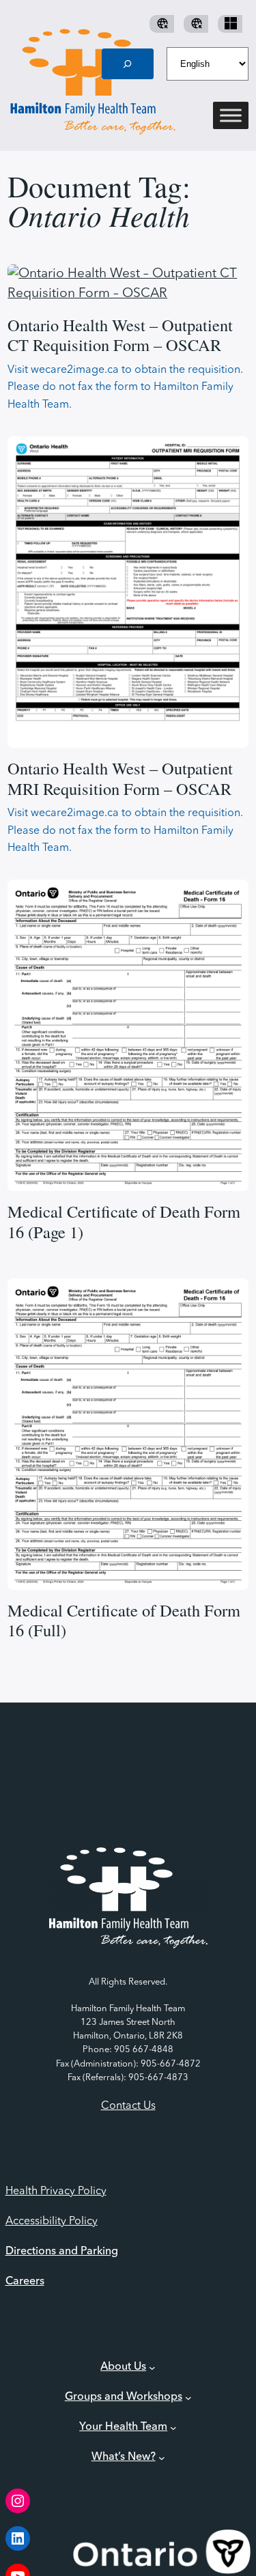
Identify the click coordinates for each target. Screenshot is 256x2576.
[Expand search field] (128, 64)
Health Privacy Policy (56, 2192)
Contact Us (128, 2106)
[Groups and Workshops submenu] (188, 2397)
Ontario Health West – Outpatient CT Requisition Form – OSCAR (120, 335)
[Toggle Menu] (231, 116)
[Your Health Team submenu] (173, 2427)
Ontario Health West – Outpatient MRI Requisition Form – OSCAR (120, 778)
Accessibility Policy (52, 2222)
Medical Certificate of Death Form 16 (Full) (124, 1620)
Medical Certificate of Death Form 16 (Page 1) (124, 1221)
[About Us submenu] (152, 2367)
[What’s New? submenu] (162, 2457)
